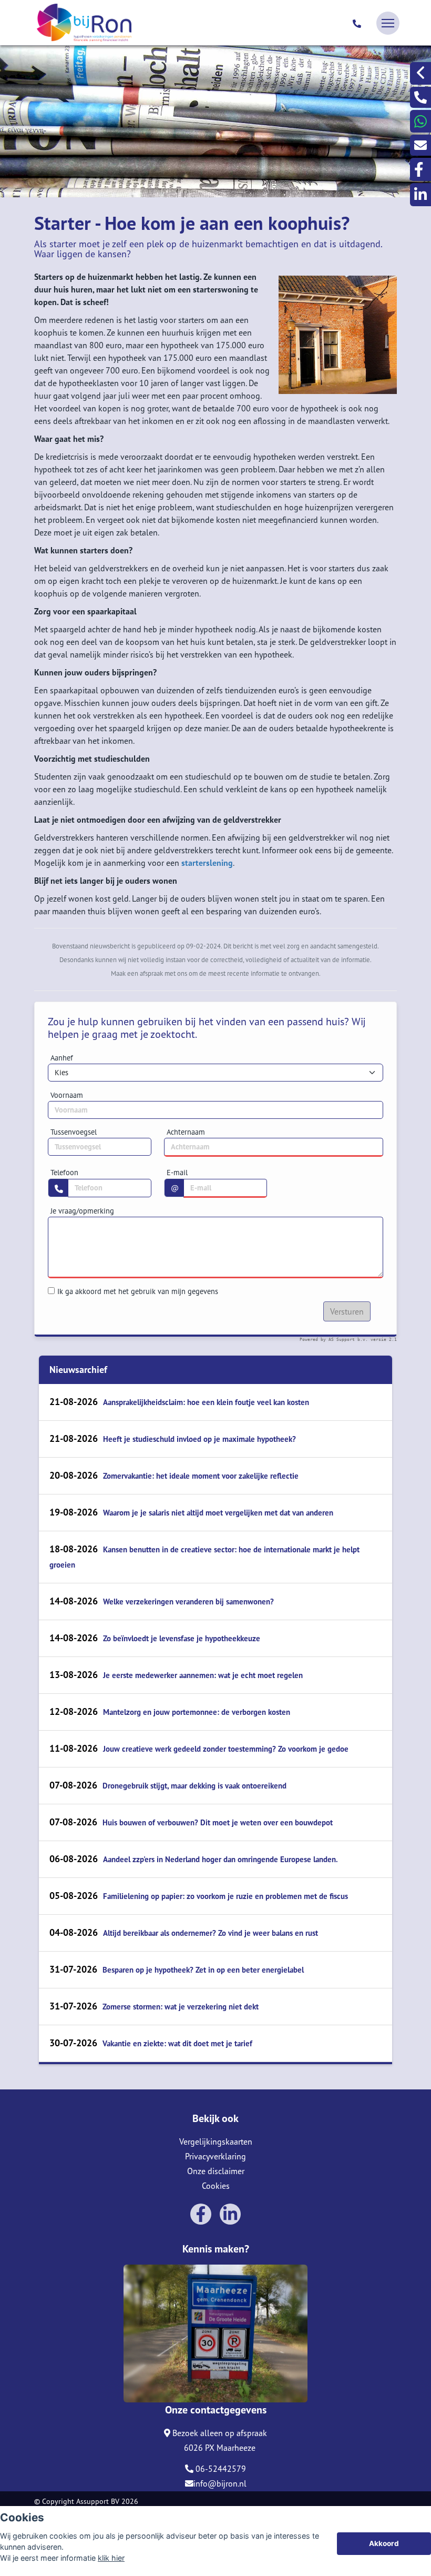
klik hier (111, 2558)
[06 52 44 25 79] (420, 121)
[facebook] (420, 169)
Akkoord (384, 2543)
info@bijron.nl (220, 2483)
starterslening (207, 863)
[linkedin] (420, 194)
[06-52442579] (358, 23)
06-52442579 (220, 2469)
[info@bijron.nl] (420, 145)
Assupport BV (98, 2501)
